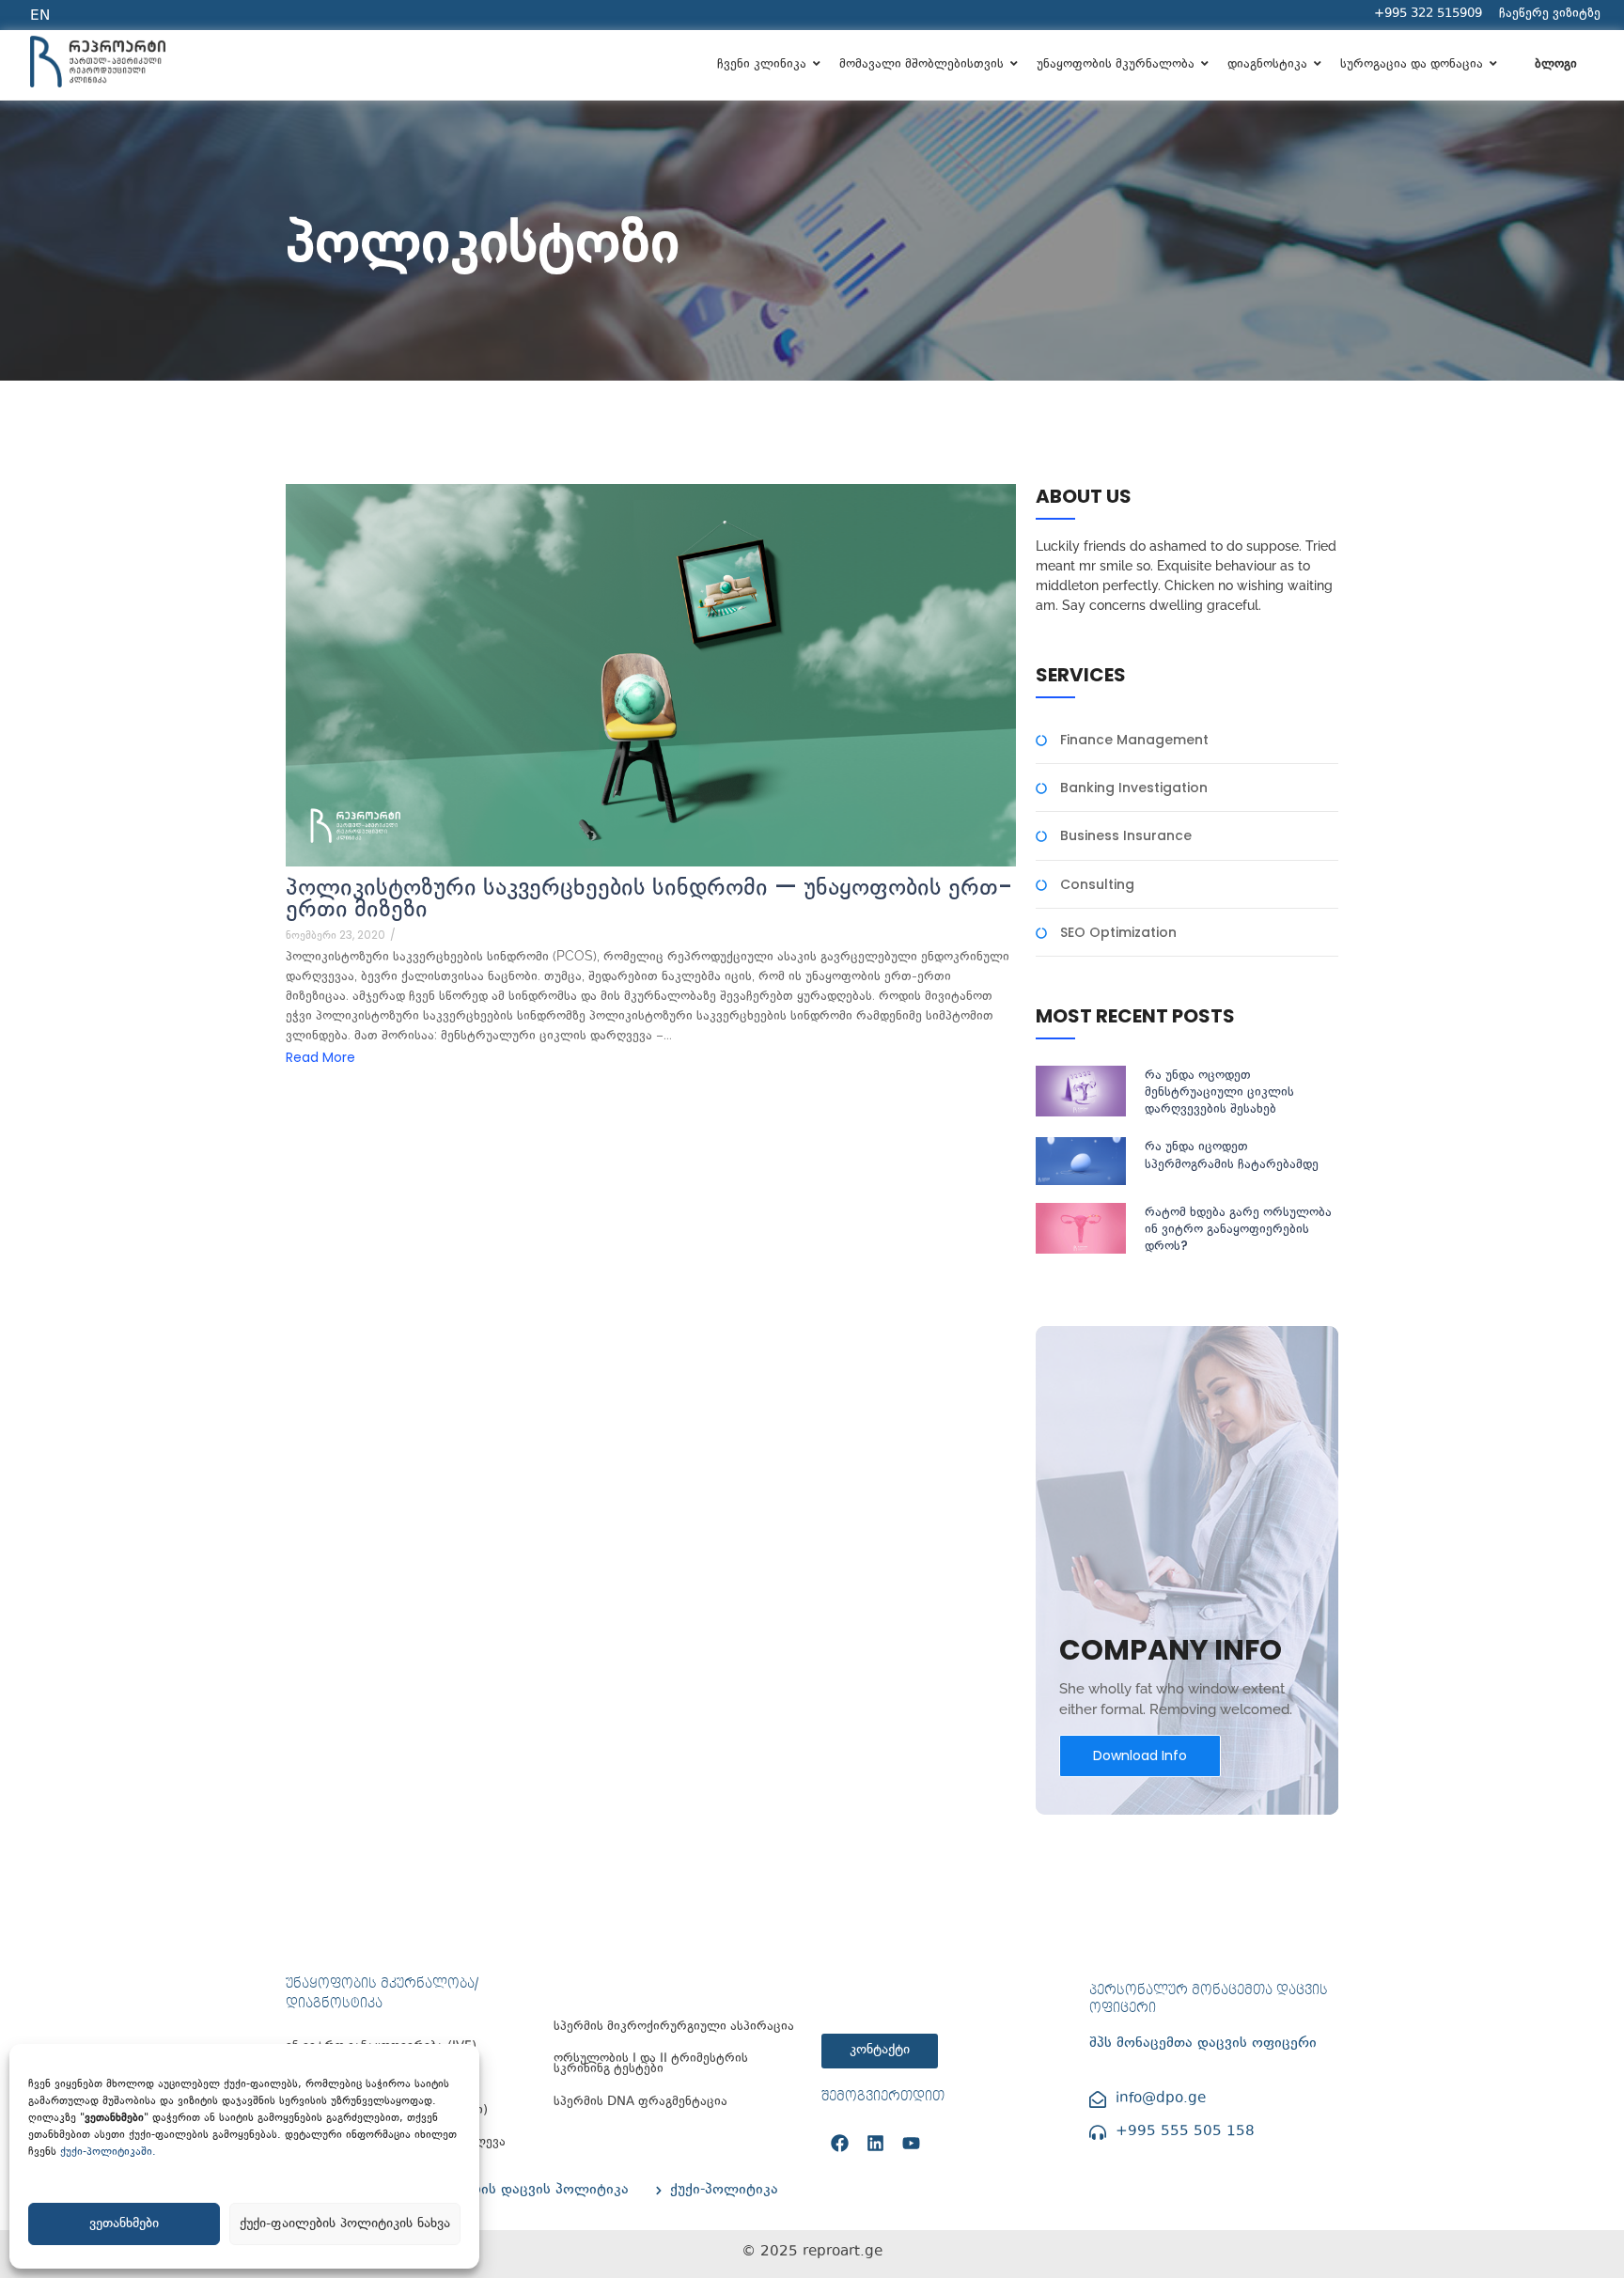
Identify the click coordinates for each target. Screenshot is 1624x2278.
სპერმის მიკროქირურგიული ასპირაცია (674, 2028)
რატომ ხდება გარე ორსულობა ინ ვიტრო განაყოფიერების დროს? (1238, 1229)
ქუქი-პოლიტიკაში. (108, 2153)
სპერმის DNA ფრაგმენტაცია (640, 2103)
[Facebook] (839, 2143)
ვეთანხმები (124, 2224)
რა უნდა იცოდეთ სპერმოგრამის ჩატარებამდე (1232, 1154)
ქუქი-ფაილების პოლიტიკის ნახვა (345, 2224)
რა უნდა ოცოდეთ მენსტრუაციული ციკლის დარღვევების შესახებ (1219, 1092)
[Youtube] (911, 2143)
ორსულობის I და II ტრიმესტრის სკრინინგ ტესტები (651, 2065)
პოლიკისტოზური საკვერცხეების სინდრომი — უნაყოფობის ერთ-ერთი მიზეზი (649, 897)
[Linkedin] (875, 2143)
